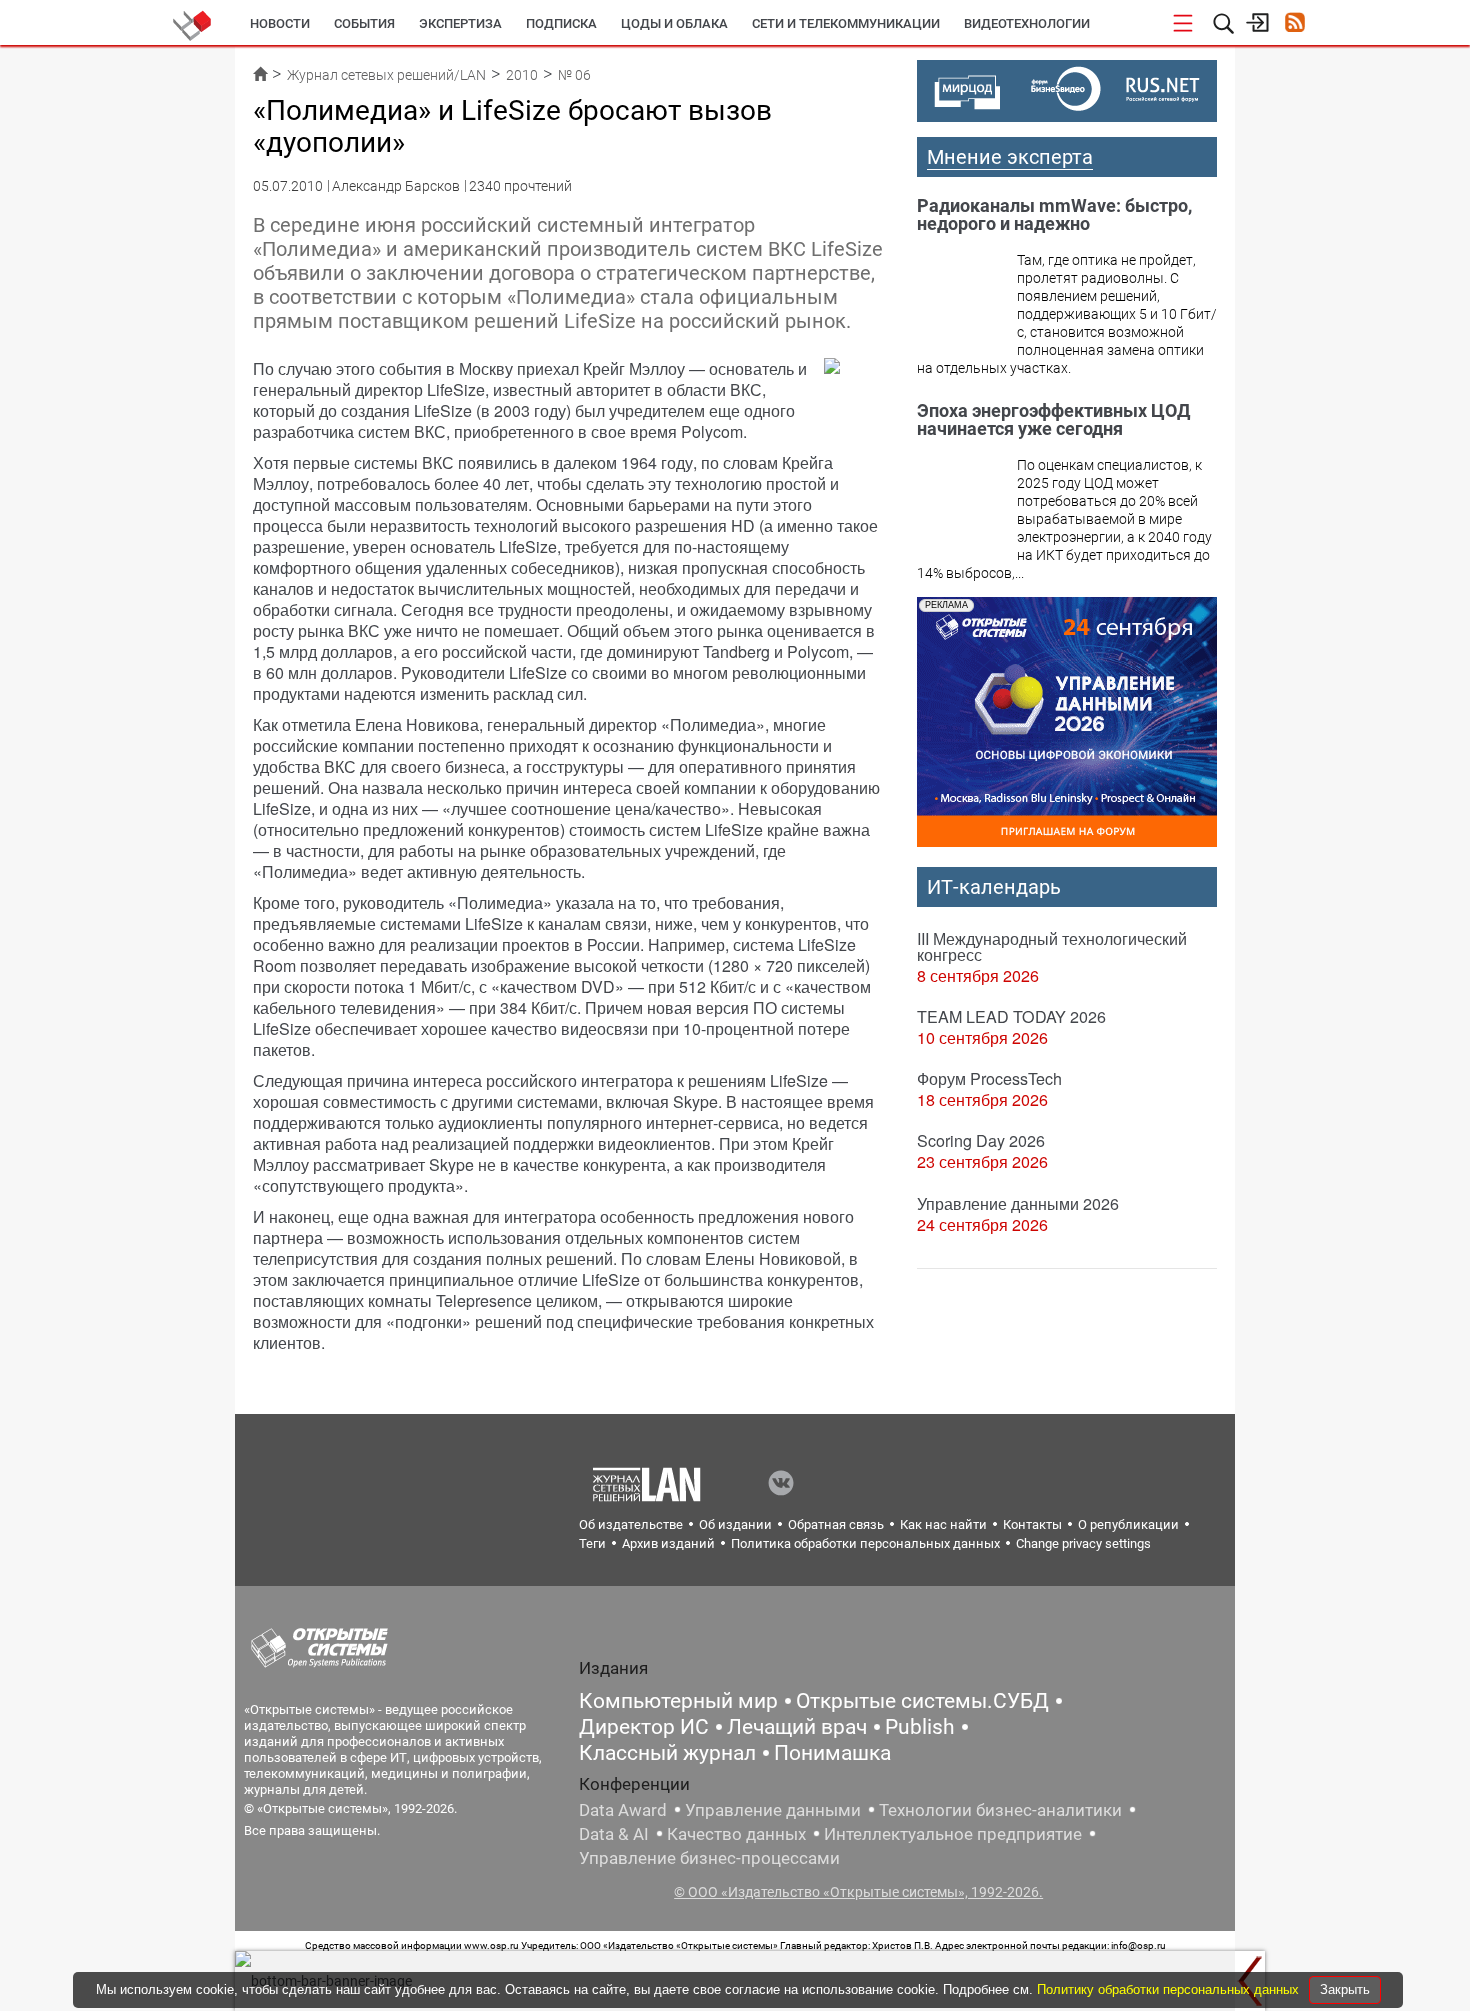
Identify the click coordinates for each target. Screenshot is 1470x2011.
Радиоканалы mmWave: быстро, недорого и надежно (1054, 214)
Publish (920, 1727)
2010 (522, 75)
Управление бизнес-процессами (709, 1858)
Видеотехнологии (1027, 23)
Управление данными (773, 1810)
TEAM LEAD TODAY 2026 (1011, 1016)
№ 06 (574, 75)
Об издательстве (631, 1524)
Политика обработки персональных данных (865, 1543)
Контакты (1032, 1524)
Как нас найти (943, 1524)
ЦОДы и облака (674, 23)
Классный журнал (667, 1753)
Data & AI (614, 1834)
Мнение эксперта (1010, 157)
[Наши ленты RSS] (1294, 24)
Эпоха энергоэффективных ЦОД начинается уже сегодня (1053, 419)
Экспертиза (460, 23)
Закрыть (1345, 1989)
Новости (280, 23)
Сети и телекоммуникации (846, 23)
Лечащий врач (797, 1727)
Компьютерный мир (678, 1701)
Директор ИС (644, 1727)
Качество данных (736, 1834)
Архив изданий (668, 1543)
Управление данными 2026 (1018, 1203)
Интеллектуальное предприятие (953, 1834)
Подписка (561, 23)
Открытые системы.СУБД (922, 1701)
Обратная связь (836, 1524)
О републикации (1128, 1524)
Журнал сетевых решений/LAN (386, 75)
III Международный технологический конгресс (1052, 946)
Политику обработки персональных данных (1170, 1989)
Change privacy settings (1083, 1543)
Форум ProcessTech (989, 1078)
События (364, 23)
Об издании (735, 1524)
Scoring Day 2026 (981, 1140)
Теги (592, 1543)
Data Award (623, 1810)
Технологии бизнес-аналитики (1000, 1810)
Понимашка (832, 1753)
